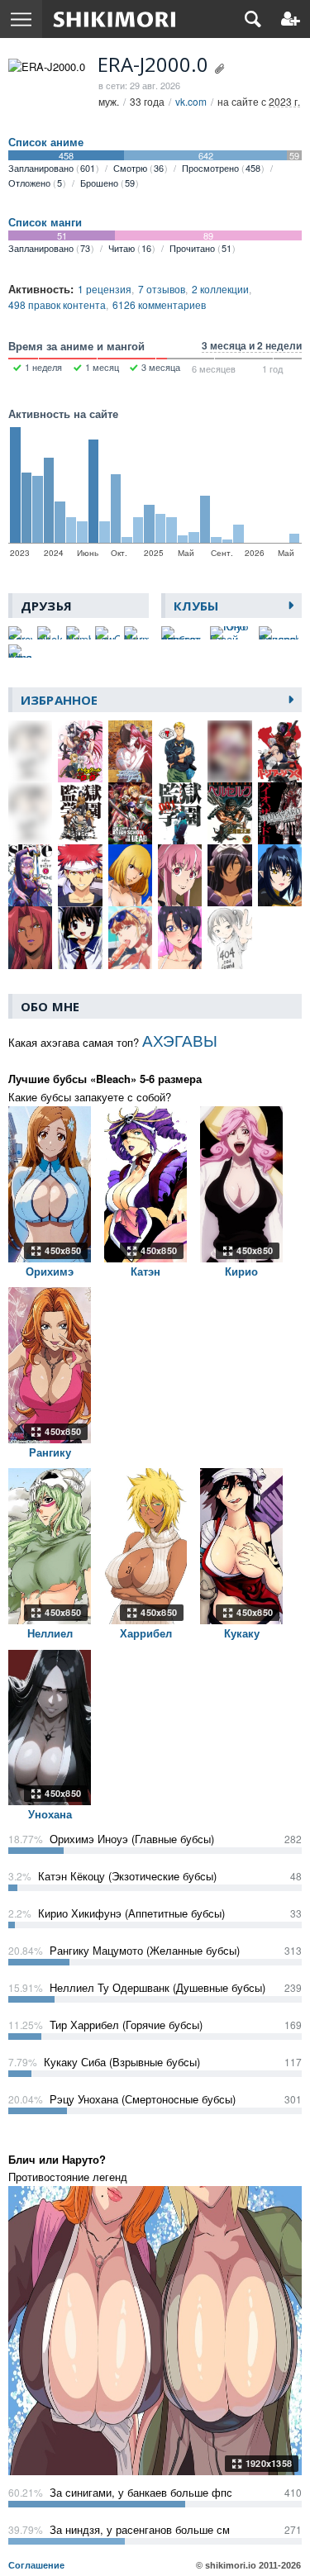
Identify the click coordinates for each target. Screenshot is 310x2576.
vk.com (191, 101)
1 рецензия (105, 289)
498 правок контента (57, 304)
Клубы (196, 606)
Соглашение (36, 2565)
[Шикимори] (114, 19)
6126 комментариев (159, 304)
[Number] (79, 633)
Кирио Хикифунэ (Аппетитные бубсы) (131, 1913)
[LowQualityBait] (107, 633)
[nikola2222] (50, 633)
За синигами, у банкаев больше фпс (141, 2492)
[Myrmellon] (136, 633)
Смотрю (138, 168)
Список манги (45, 222)
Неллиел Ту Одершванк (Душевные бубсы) (157, 1987)
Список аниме (46, 142)
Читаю (130, 248)
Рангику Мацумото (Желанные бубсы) (145, 1950)
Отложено (35, 183)
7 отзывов (162, 289)
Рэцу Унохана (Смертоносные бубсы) (143, 2099)
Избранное (59, 700)
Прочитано (200, 248)
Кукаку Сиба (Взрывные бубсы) (122, 2062)
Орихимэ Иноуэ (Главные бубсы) (132, 1839)
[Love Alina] (21, 651)
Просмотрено (221, 168)
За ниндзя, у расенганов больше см (140, 2529)
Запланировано (52, 168)
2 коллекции (220, 289)
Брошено (107, 183)
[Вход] (291, 19)
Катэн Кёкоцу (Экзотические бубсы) (127, 1876)
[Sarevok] (21, 633)
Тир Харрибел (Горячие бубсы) (126, 2025)
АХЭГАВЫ (180, 1040)
